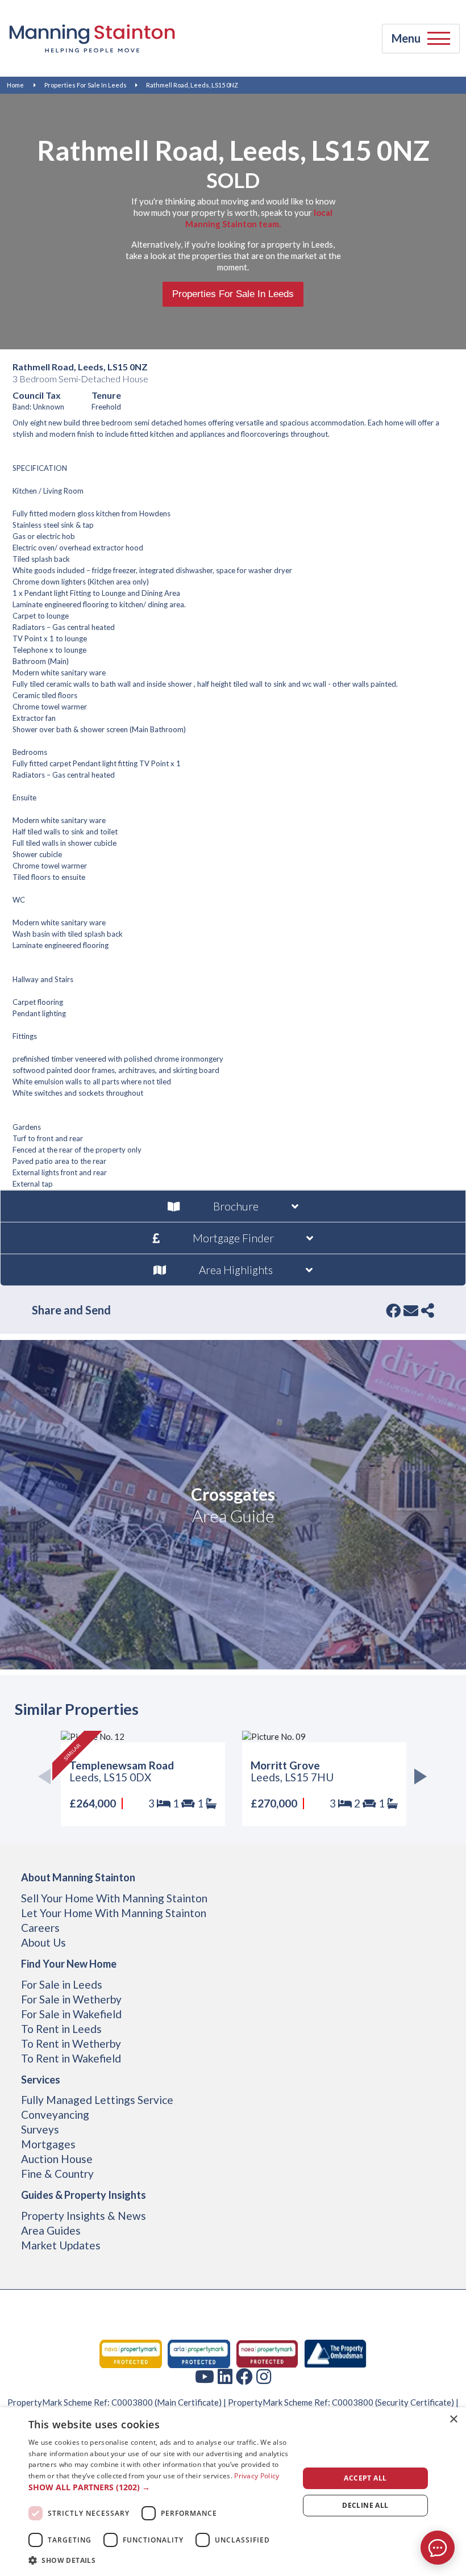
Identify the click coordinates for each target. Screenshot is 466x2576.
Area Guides (51, 2230)
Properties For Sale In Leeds (86, 85)
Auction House (57, 2159)
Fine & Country (57, 2174)
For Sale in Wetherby (71, 1999)
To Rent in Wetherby (71, 2043)
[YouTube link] (205, 2376)
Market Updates (61, 2245)
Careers (40, 1928)
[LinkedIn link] (225, 2376)
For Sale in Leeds (62, 1984)
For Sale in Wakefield (71, 2014)
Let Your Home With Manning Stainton (114, 1913)
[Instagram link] (264, 2376)
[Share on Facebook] (393, 1310)
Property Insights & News (84, 2216)
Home (15, 85)
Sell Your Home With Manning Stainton (114, 1898)
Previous (48, 1779)
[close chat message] (449, 2431)
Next (418, 1779)
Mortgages (48, 2144)
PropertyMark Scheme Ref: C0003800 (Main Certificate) (115, 2402)
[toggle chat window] (438, 2548)
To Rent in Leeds (61, 2029)
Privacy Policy (257, 2476)
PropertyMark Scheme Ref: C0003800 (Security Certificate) (341, 2402)
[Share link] (428, 1310)
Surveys (40, 2129)
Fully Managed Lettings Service (97, 2100)
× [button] (453, 2420)
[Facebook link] (244, 2376)
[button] (160, 2487)
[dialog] (233, 2492)
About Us (43, 1942)
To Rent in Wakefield (71, 2058)
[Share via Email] (411, 1310)
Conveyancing (55, 2114)
